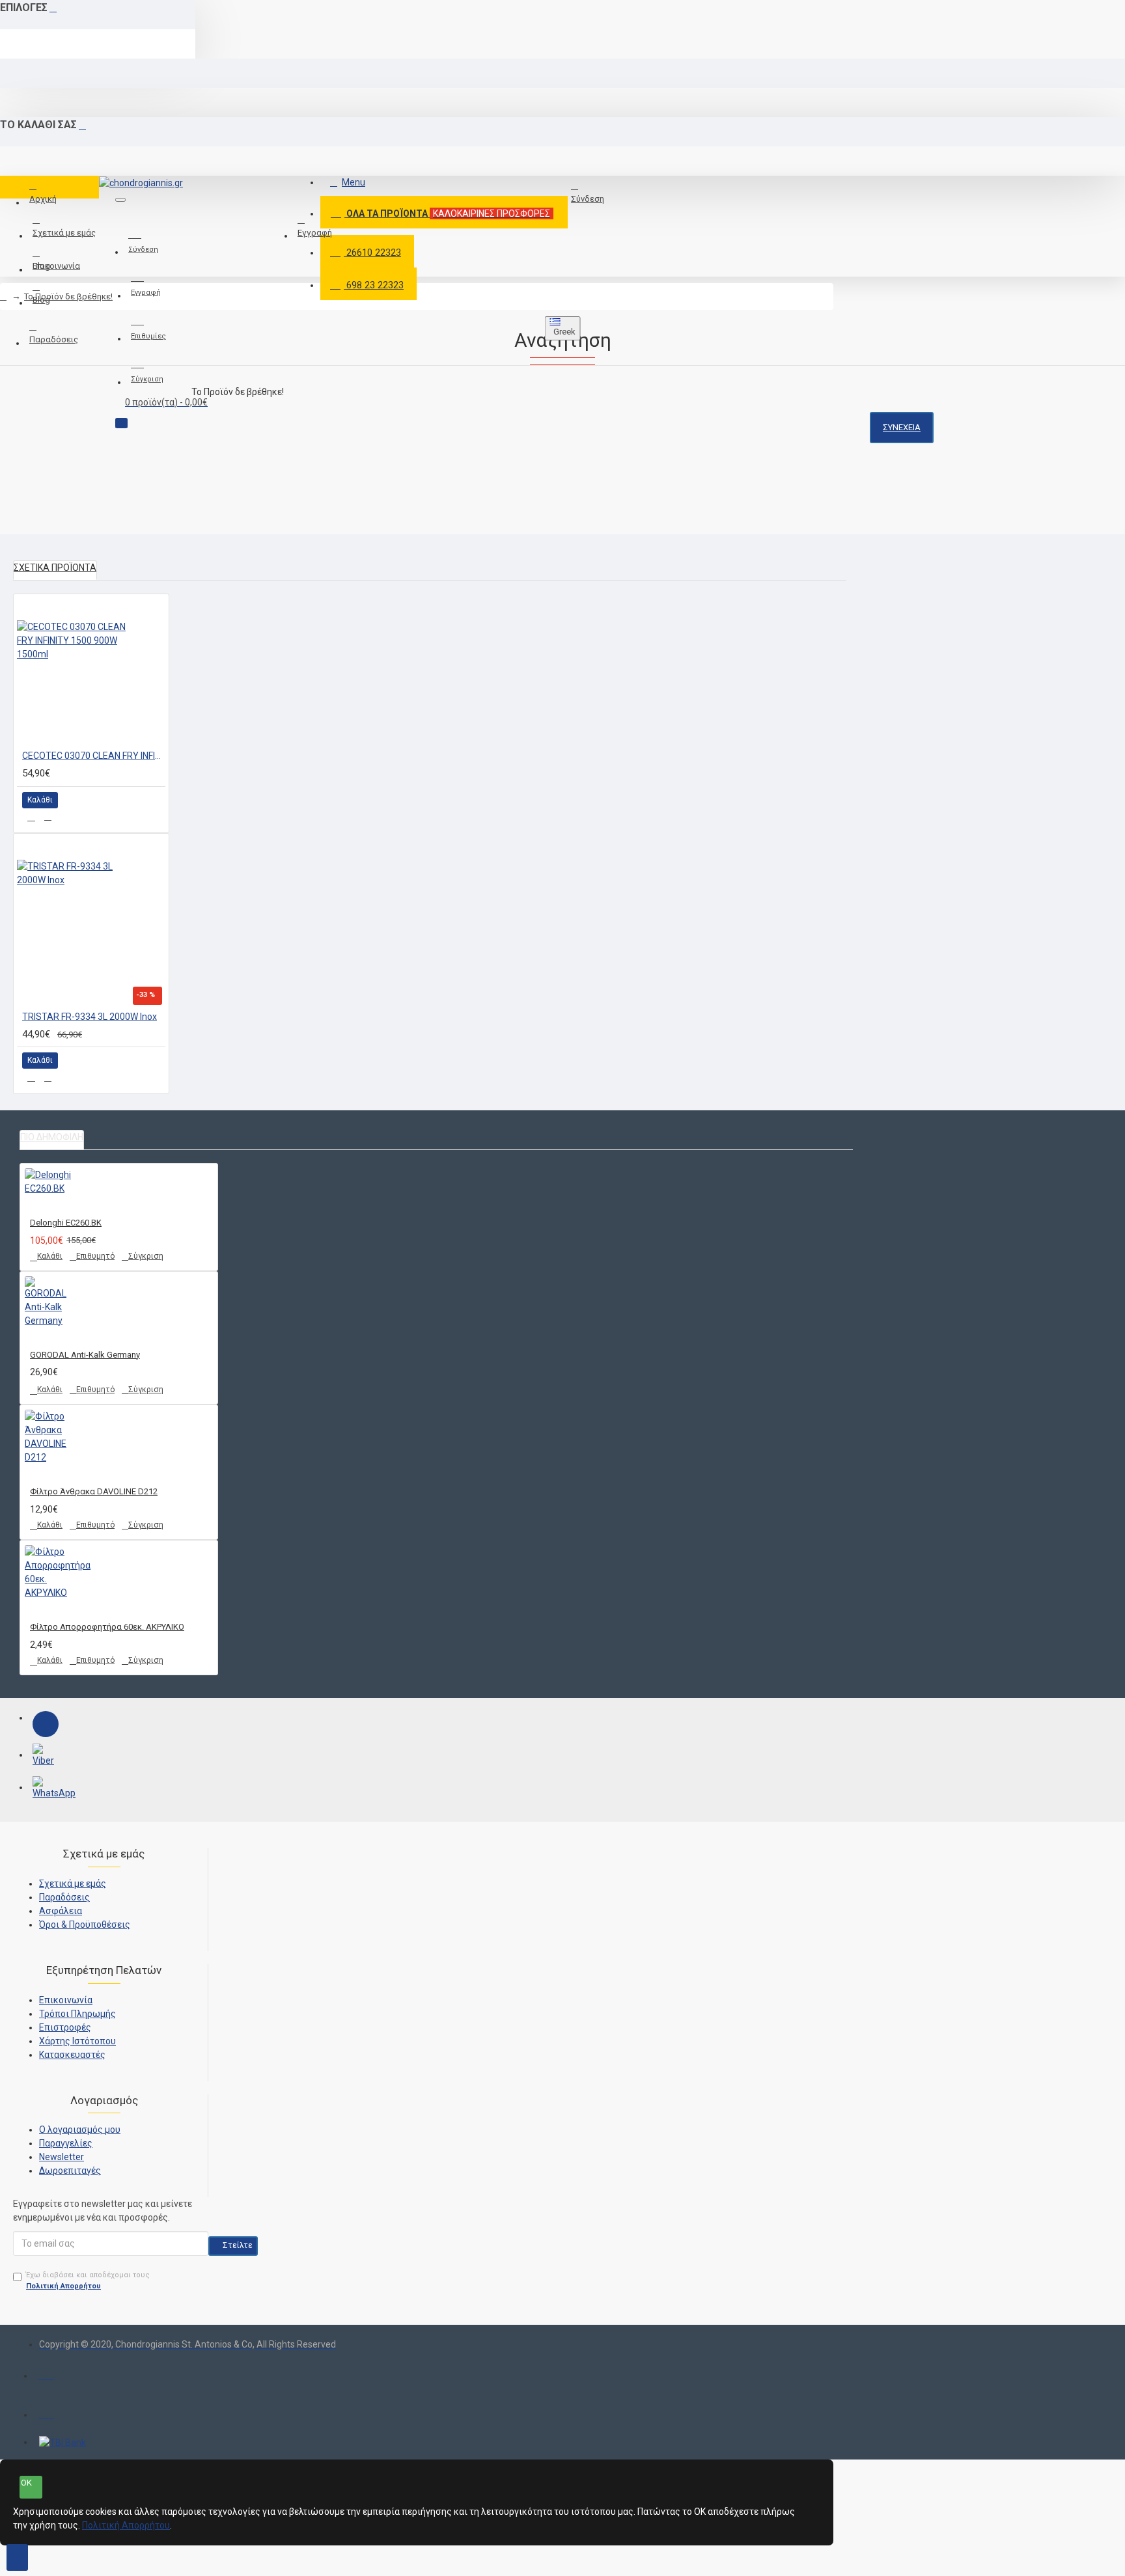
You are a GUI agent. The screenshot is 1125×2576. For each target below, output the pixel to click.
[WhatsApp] (46, 1789)
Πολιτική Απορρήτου (126, 2525)
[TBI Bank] (62, 2443)
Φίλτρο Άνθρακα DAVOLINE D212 (94, 1491)
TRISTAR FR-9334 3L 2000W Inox (90, 1017)
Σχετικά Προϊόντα (55, 568)
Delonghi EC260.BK (66, 1223)
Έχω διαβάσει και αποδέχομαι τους (88, 2281)
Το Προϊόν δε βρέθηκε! (68, 296)
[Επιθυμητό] (31, 817)
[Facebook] (46, 1724)
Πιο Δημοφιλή (52, 1137)
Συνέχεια (902, 427)
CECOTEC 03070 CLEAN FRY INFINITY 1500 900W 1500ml (94, 756)
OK (26, 2483)
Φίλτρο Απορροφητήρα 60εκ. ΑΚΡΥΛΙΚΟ (107, 1627)
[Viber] (46, 1757)
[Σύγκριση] (48, 817)
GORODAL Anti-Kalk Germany (85, 1355)
